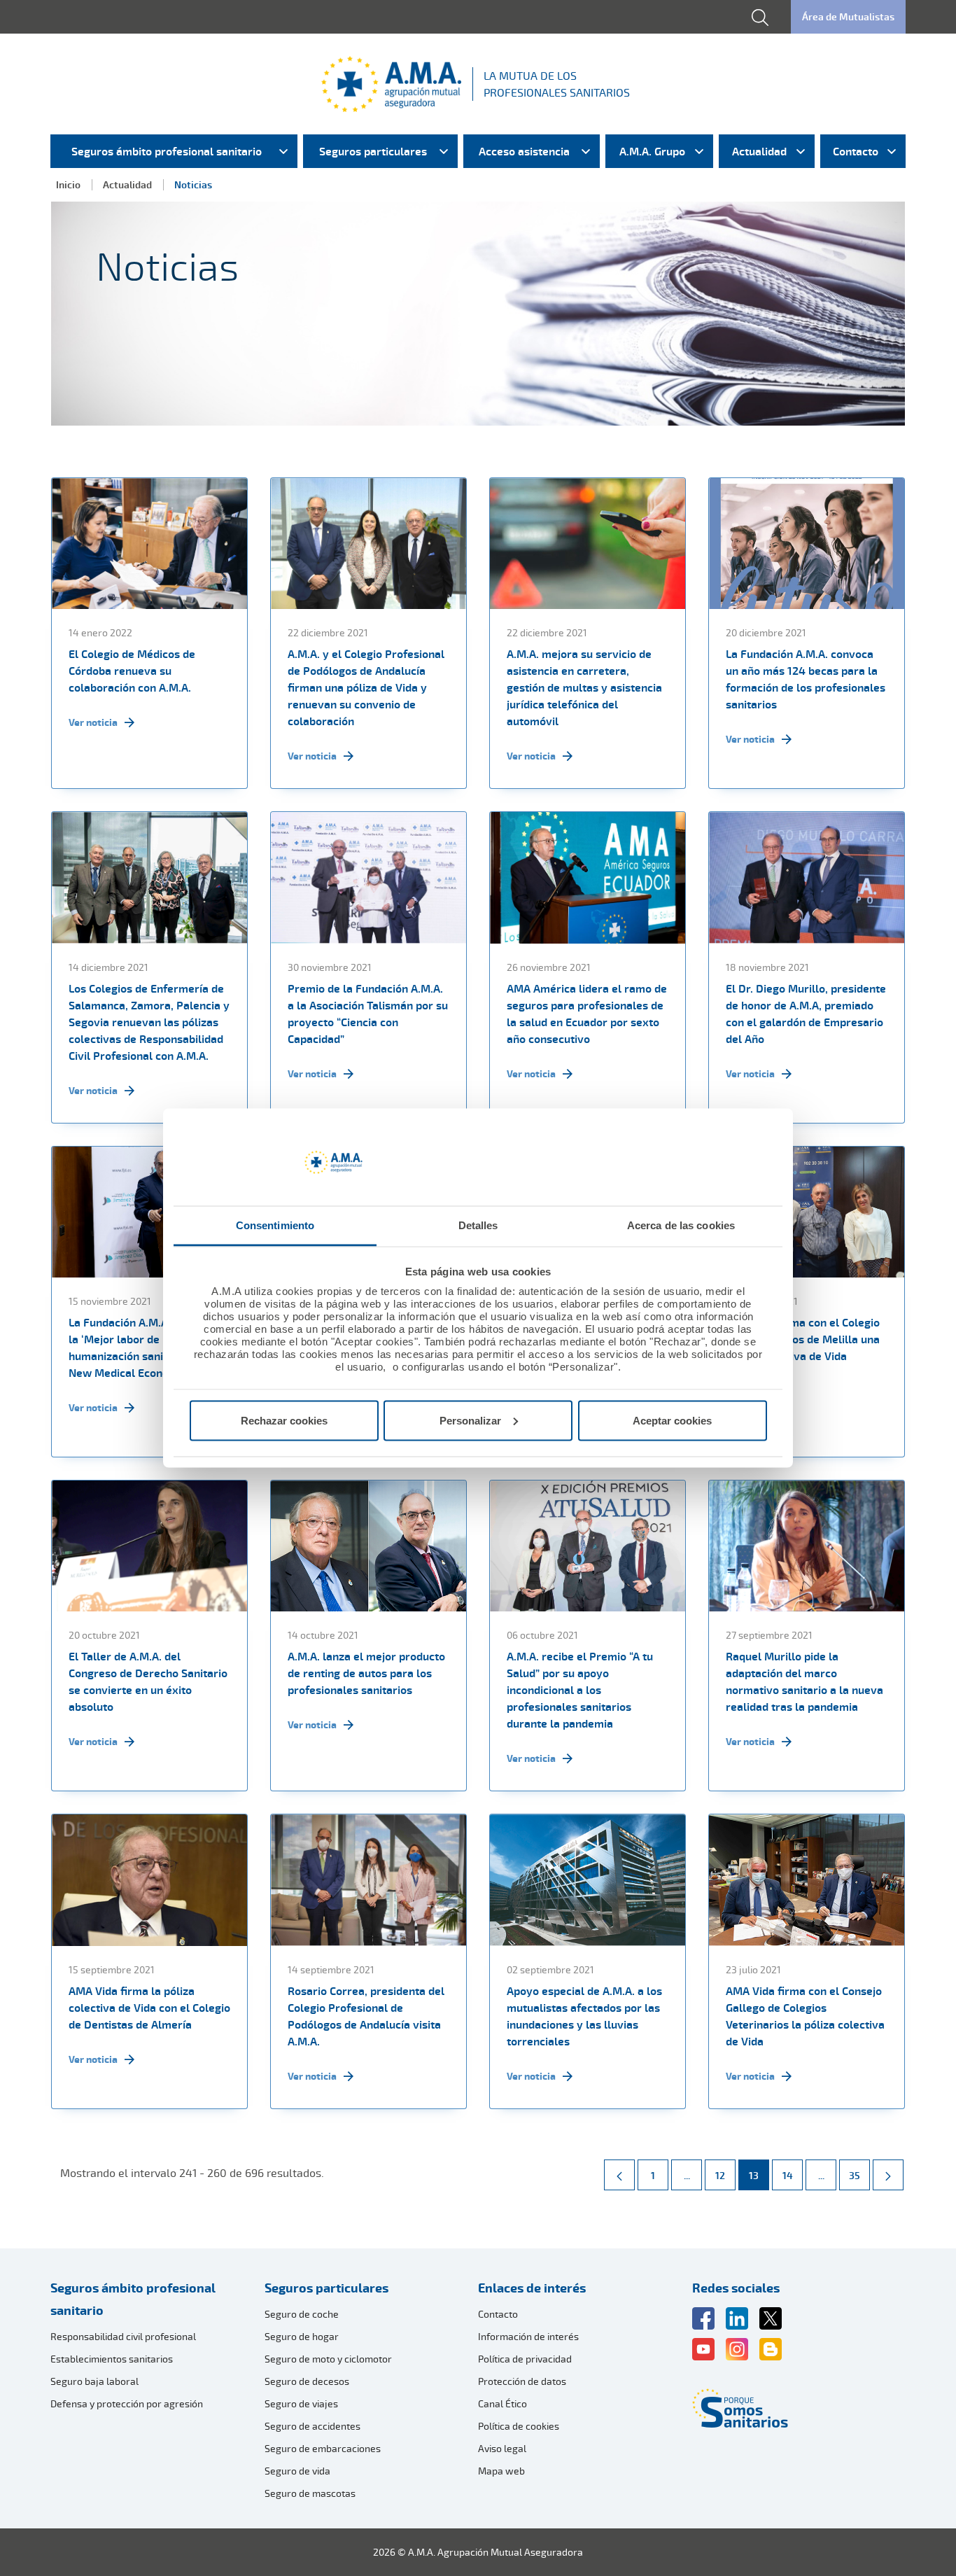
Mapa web (501, 2471)
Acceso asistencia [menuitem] (524, 151)
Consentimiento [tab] (275, 1225)
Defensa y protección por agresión (127, 2403)
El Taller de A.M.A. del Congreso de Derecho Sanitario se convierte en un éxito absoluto (148, 1681)
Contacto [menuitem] (856, 151)
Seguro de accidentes (312, 2426)
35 (859, 2175)
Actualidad (127, 184)
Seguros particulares (326, 2288)
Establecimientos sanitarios (112, 2359)
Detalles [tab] (478, 1225)
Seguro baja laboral (94, 2381)
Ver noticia (93, 722)
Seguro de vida (297, 2471)
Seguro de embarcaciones (323, 2448)
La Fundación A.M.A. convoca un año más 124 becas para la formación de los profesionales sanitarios (806, 679)
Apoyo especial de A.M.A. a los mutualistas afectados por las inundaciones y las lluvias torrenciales (584, 2016)
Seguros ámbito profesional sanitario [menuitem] (167, 151)
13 (759, 2175)
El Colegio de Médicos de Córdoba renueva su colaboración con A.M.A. (132, 671)
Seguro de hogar (302, 2336)
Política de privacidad (525, 2359)
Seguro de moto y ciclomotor (328, 2359)
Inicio (68, 184)
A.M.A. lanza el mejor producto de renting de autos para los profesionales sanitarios (366, 1673)
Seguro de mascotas (310, 2493)
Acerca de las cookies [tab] (681, 1225)
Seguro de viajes (301, 2403)
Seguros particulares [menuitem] (373, 151)
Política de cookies (519, 2426)
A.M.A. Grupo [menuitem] (652, 151)
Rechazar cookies (284, 1420)
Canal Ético (502, 2403)
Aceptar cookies (672, 1420)
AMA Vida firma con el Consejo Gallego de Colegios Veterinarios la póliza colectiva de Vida (805, 2016)
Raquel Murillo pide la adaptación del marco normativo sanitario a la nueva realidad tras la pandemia (804, 1681)
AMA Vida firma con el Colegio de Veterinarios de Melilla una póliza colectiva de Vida (803, 1339)
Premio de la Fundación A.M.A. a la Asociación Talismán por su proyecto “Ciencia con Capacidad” (368, 1014)
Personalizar (470, 1420)
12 (725, 2175)
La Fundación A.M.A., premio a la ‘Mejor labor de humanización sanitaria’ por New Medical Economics (145, 1347)
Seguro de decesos (307, 2381)
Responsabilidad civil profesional (123, 2336)
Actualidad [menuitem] (759, 151)
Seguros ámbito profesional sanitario (133, 2299)
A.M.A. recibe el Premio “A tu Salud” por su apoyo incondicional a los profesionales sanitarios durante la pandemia (580, 1690)
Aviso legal (502, 2448)
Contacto (498, 2314)
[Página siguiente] (888, 2175)
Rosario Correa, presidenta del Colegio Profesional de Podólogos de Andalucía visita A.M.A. (366, 2016)
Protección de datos (522, 2381)
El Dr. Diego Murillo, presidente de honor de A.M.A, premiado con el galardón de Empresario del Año (806, 1014)
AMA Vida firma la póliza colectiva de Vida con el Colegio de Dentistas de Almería (149, 2008)
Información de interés (528, 2336)
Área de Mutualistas (848, 16)
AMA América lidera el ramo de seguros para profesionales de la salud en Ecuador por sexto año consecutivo (587, 1014)
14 (792, 2175)
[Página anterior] (619, 2175)
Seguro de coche (302, 2314)
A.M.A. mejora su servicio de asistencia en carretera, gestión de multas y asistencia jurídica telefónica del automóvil (584, 687)
